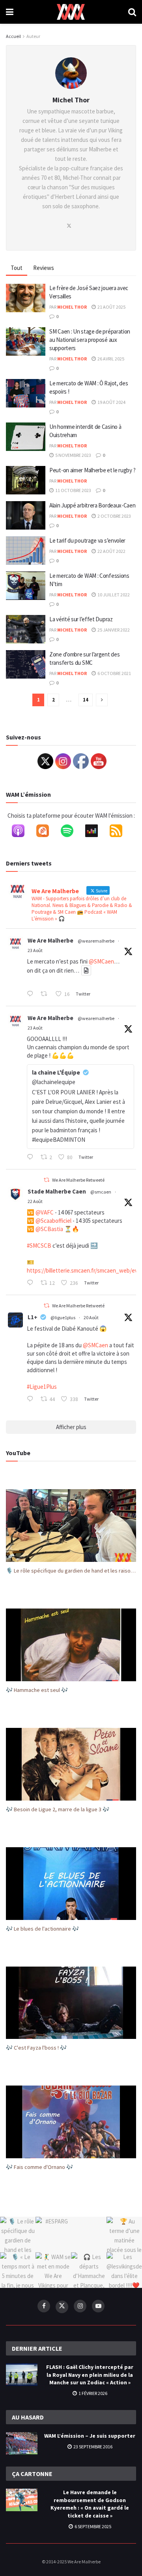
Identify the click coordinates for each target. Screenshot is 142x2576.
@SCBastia (49, 1229)
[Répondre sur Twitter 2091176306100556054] (32, 1283)
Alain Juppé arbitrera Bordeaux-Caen (92, 505)
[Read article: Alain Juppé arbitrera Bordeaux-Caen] (26, 515)
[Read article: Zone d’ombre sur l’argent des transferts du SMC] (26, 664)
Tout (17, 268)
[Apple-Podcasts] (22, 832)
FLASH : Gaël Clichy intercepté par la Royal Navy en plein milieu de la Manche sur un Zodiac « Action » (90, 2375)
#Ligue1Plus (42, 1387)
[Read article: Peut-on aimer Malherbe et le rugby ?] (26, 480)
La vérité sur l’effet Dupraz (81, 619)
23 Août (35, 950)
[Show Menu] (10, 12)
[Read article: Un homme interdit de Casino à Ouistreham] (26, 437)
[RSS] (120, 832)
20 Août (91, 1317)
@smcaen (101, 1192)
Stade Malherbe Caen (57, 1191)
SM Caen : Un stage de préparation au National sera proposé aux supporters (90, 340)
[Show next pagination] (102, 700)
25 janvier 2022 (113, 630)
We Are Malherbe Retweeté (78, 1180)
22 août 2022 (111, 551)
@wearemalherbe (96, 941)
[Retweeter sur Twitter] (47, 1180)
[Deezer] (95, 832)
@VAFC (45, 1212)
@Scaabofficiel (53, 1221)
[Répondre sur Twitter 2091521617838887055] (32, 1158)
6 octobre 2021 (114, 673)
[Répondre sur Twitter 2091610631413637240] (32, 994)
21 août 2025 (111, 307)
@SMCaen (101, 961)
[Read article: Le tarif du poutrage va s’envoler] (26, 551)
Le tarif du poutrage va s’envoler (87, 540)
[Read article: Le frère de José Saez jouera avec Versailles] (26, 298)
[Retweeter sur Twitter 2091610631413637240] (46, 994)
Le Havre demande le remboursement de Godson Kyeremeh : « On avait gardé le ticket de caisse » (90, 2504)
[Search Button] (132, 12)
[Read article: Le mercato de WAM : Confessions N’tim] (26, 586)
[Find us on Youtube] (98, 2306)
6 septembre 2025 (92, 2526)
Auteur (33, 36)
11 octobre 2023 (73, 490)
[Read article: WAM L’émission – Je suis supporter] (22, 2443)
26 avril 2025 (110, 359)
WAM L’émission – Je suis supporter (90, 2436)
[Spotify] (71, 832)
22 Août (35, 1201)
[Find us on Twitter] (62, 2307)
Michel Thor (72, 307)
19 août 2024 (111, 402)
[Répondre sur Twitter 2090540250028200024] (32, 1399)
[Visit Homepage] (71, 12)
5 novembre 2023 (73, 455)
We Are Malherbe (50, 940)
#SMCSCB (39, 1246)
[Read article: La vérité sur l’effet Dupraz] (26, 629)
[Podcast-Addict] (47, 832)
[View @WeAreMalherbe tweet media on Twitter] (86, 970)
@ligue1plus (63, 1317)
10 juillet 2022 (113, 595)
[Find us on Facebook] (44, 2306)
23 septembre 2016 (92, 2447)
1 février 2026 (92, 2393)
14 (86, 700)
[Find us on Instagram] (80, 2306)
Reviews (44, 268)
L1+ (33, 1317)
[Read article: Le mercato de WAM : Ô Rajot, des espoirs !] (26, 393)
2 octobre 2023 (114, 516)
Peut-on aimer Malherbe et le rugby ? (92, 470)
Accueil (13, 36)
